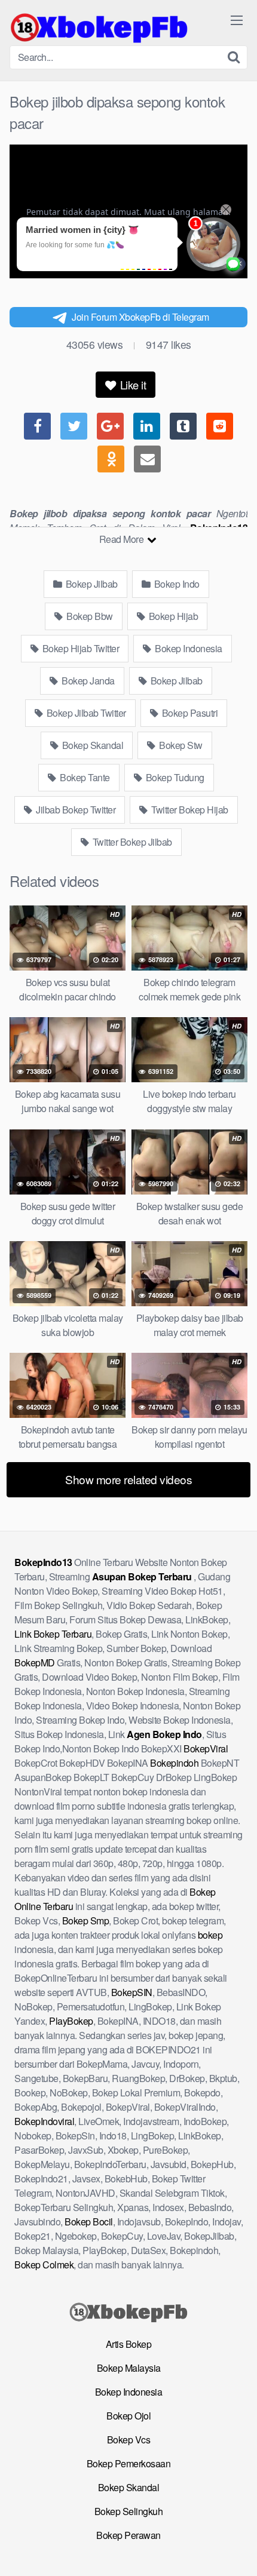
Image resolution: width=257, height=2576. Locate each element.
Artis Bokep (129, 2344)
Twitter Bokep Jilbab (131, 842)
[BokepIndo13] (99, 27)
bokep (210, 1935)
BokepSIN (132, 1992)
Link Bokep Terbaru (53, 1634)
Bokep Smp (86, 1921)
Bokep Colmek (44, 2265)
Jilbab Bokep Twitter (75, 810)
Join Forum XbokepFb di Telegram (140, 317)
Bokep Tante (84, 777)
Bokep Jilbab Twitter (85, 713)
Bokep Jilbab (91, 584)
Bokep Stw (180, 745)
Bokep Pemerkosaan (129, 2463)
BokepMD (35, 1662)
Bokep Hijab (172, 616)
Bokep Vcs (129, 2440)
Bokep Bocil (89, 2222)
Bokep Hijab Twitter (79, 648)
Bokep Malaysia (129, 2368)
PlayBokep (71, 2021)
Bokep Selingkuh (129, 2511)
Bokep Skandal (91, 745)
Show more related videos (128, 1479)
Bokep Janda (87, 681)
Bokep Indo (176, 584)
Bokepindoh (174, 1763)
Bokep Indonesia (188, 648)
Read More (123, 539)
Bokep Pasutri (189, 713)
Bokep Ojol (128, 2416)
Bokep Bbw (89, 616)
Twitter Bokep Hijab (189, 810)
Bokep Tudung (174, 777)
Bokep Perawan (128, 2535)
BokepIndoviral (44, 2121)
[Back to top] (236, 2550)
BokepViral (206, 1748)
